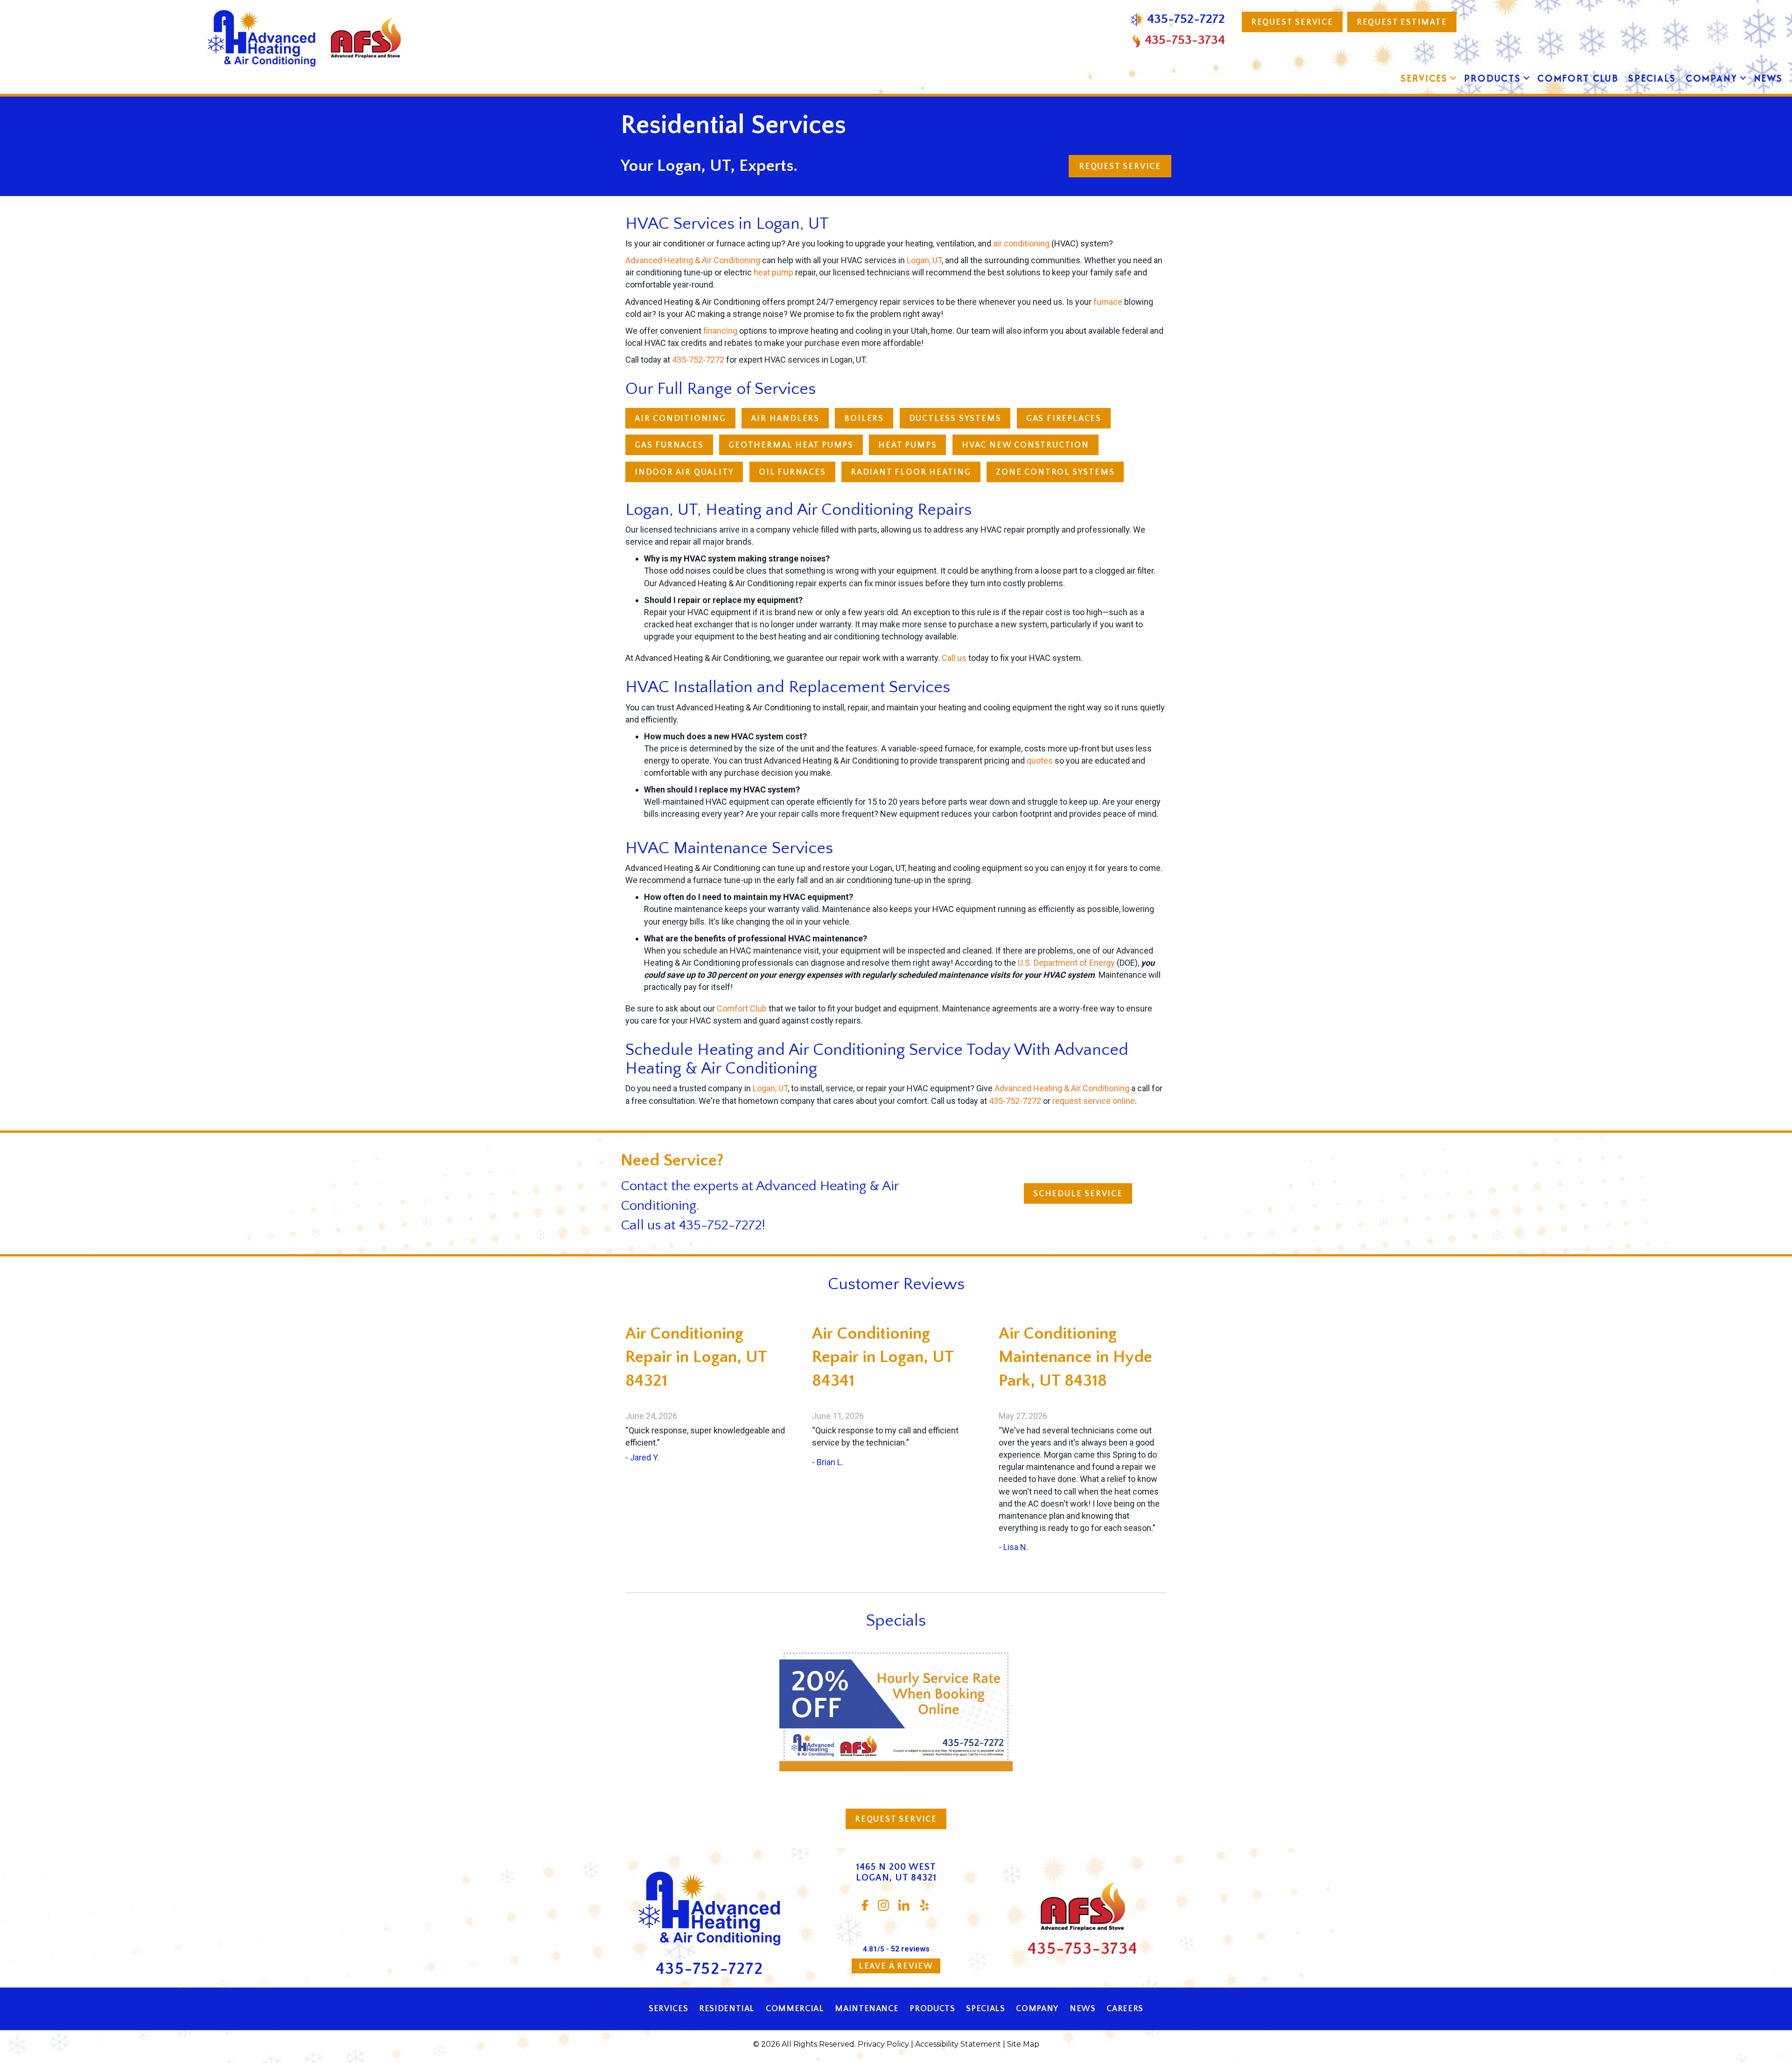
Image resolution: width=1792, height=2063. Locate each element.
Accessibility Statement (958, 2044)
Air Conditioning (680, 419)
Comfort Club (1578, 78)
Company (1711, 78)
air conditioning (1021, 243)
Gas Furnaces (669, 445)
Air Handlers (785, 419)
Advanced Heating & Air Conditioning (693, 260)
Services (1424, 78)
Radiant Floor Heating (911, 472)
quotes (1040, 761)
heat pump (773, 272)
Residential (727, 2009)
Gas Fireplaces (1064, 419)
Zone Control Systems (1055, 472)
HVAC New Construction (1025, 445)
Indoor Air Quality (684, 472)
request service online (1094, 1101)
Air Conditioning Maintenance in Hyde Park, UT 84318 (1075, 1357)
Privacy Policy (883, 2044)
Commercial (795, 2009)
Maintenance (867, 2009)
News (1768, 78)
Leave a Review (896, 1966)
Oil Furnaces (792, 472)
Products (1492, 78)
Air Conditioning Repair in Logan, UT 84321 (696, 1357)
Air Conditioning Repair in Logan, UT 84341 (883, 1357)
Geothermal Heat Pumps (791, 445)
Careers (1125, 2009)
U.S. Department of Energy (1066, 963)
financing (720, 331)
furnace (1108, 302)
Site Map (1023, 2044)
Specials (1652, 78)
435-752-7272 (698, 360)
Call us (954, 658)
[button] (1453, 78)
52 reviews (910, 1949)
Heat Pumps (907, 445)
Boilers (864, 419)
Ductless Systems (955, 419)
